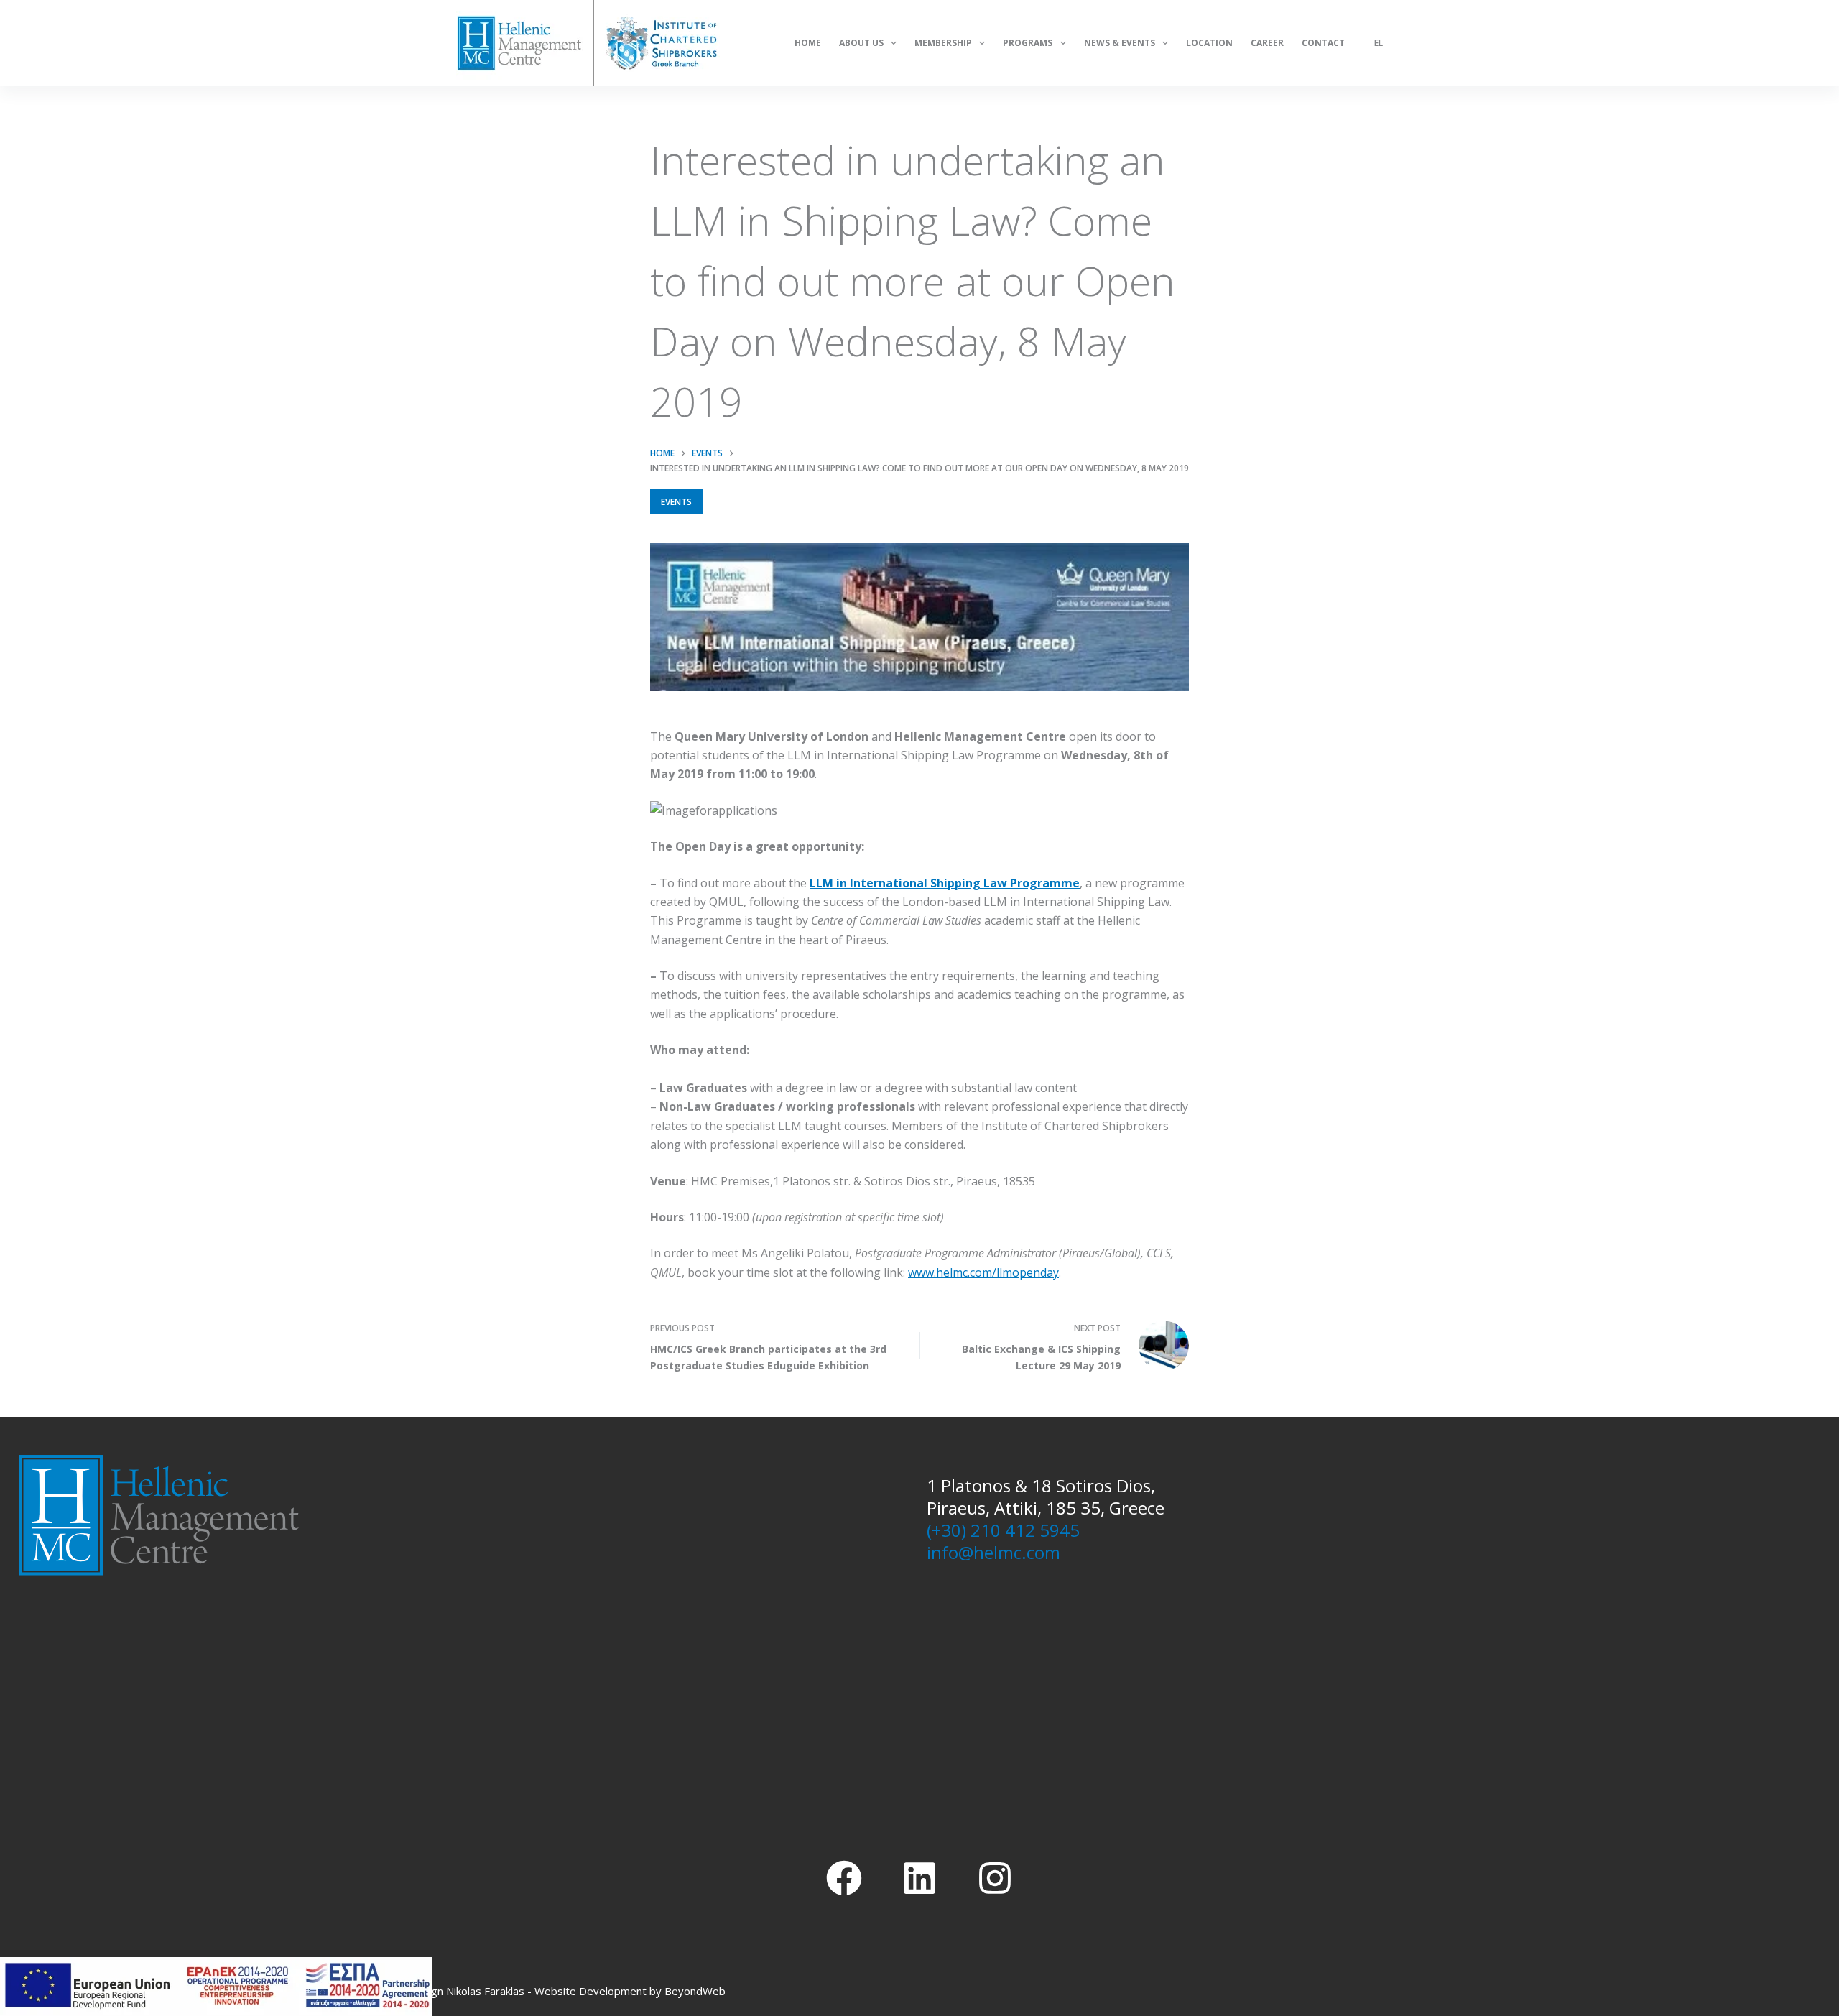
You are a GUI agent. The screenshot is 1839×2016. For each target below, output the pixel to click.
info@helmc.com (993, 1552)
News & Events (1120, 43)
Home (808, 43)
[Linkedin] (919, 1878)
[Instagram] (995, 1878)
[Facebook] (844, 1878)
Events (676, 502)
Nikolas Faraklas (485, 1991)
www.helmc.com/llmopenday (983, 1272)
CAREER (1267, 43)
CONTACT (1323, 43)
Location (1209, 43)
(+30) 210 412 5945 (1003, 1530)
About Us (861, 43)
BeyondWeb (695, 1991)
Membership (943, 43)
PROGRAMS (1028, 43)
